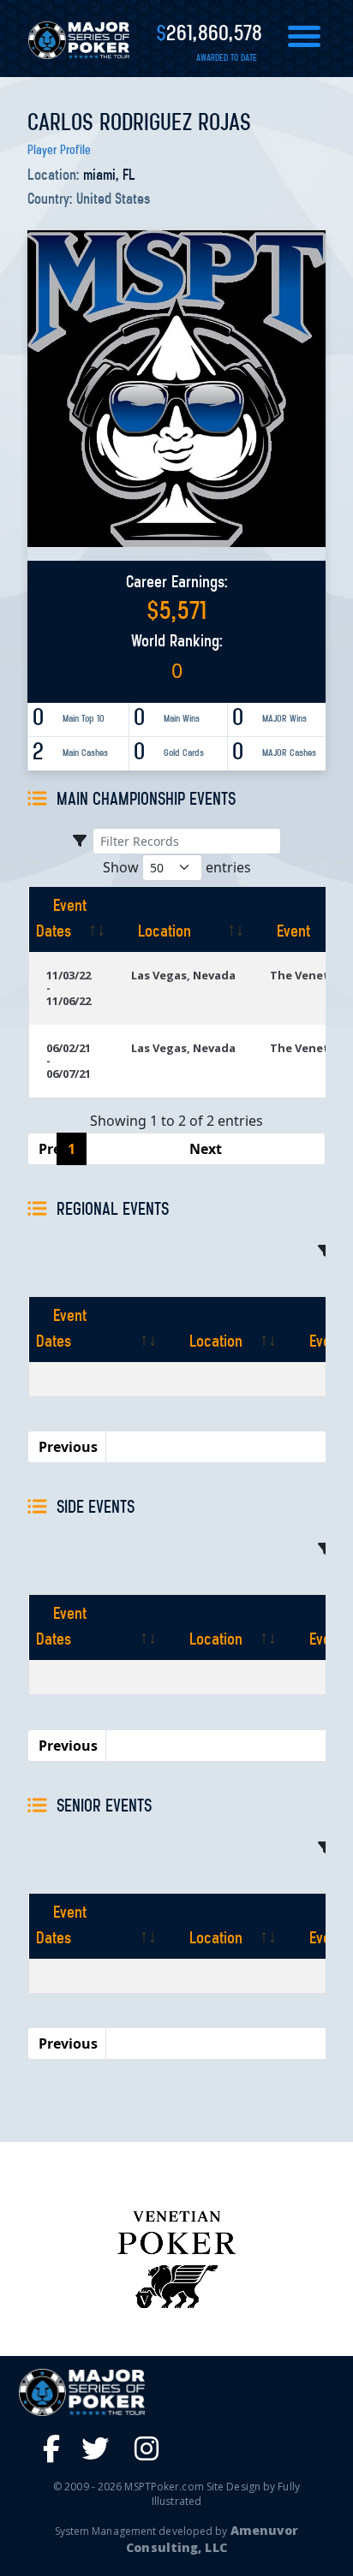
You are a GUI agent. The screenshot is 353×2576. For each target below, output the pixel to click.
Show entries (177, 867)
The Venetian (308, 975)
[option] (176, 2258)
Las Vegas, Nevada (183, 975)
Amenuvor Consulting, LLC (212, 2539)
